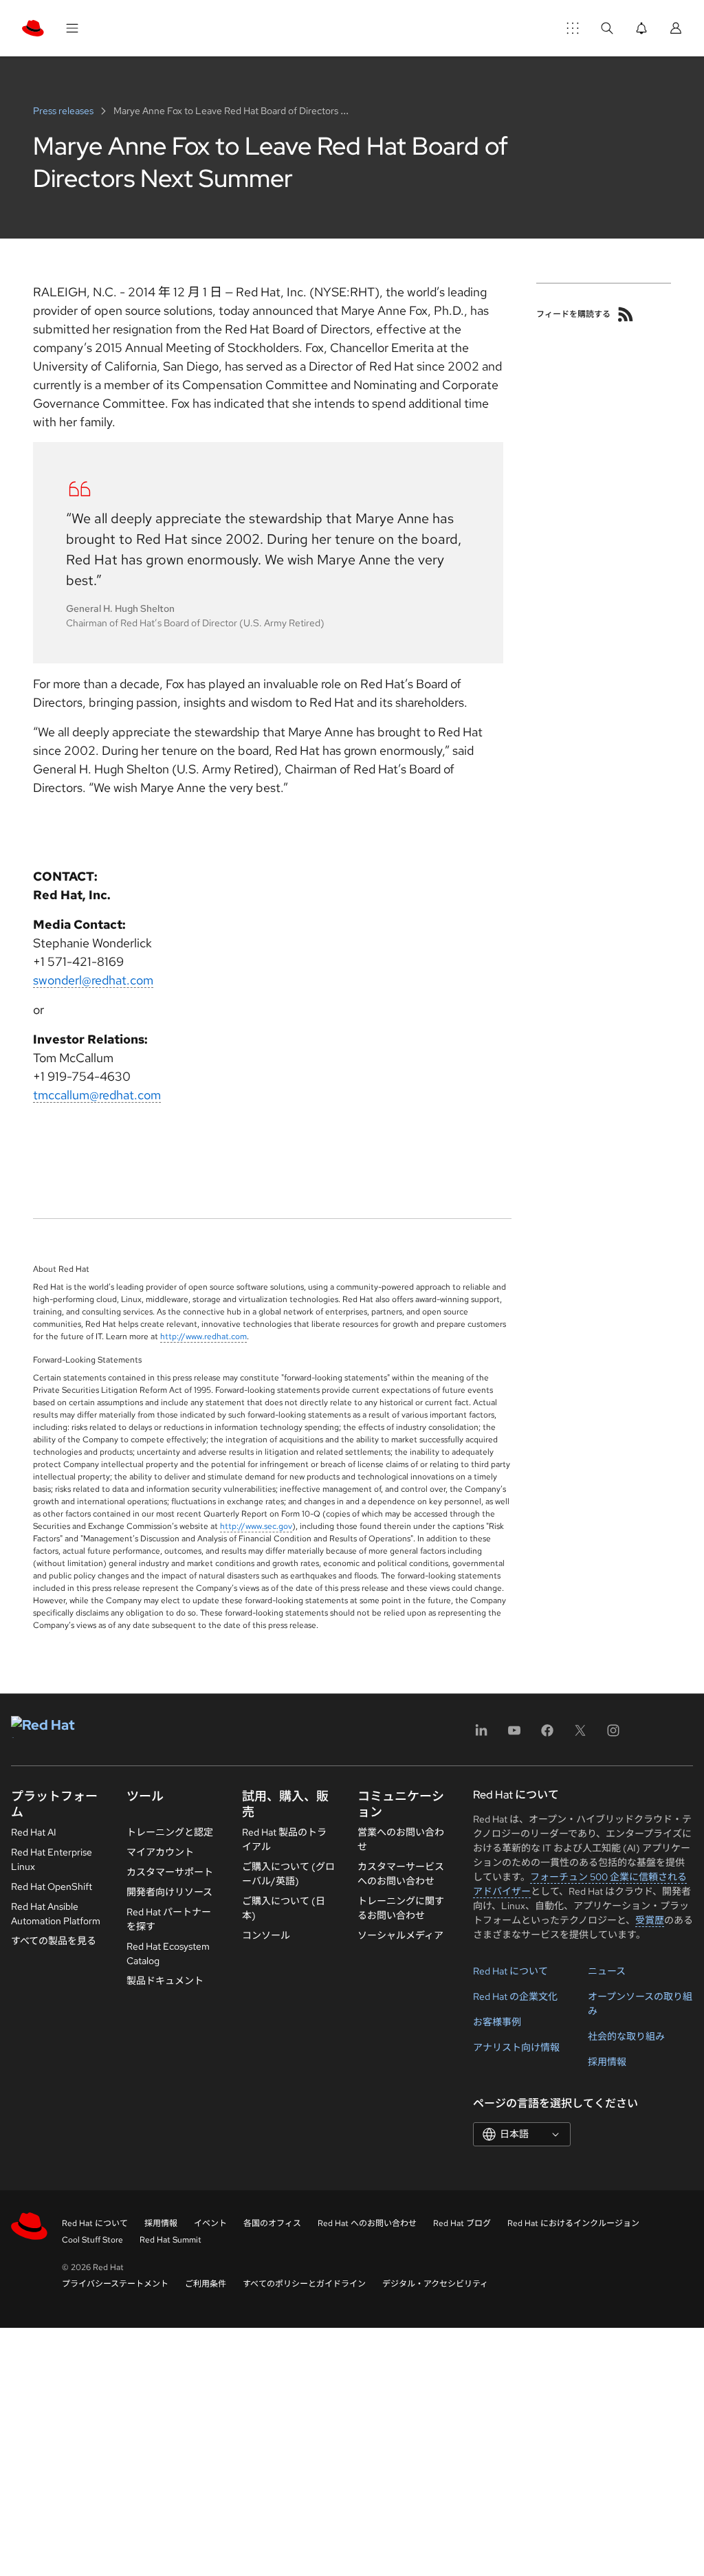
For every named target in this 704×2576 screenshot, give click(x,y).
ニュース (607, 1971)
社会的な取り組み (626, 2036)
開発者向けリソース (169, 1892)
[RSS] (626, 314)
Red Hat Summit (170, 2240)
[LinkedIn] (481, 1735)
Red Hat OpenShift (52, 1886)
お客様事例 (497, 2022)
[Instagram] (613, 1735)
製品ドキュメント (165, 1981)
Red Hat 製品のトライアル (284, 1839)
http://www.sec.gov (256, 1526)
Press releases (64, 111)
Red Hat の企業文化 (515, 1996)
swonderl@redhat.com (93, 980)
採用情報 (607, 2062)
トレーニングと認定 (170, 1832)
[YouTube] (514, 1735)
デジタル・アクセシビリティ (435, 2284)
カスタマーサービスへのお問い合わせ (401, 1874)
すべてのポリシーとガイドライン (304, 2284)
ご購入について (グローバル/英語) (288, 1874)
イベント (210, 2223)
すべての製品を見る (54, 1941)
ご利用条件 (206, 2284)
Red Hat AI (34, 1832)
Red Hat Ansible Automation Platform (56, 1914)
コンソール (266, 1935)
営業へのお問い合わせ (401, 1839)
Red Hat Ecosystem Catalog (168, 1953)
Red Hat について (510, 1971)
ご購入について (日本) (284, 1908)
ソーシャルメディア (400, 1935)
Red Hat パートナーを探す (169, 1919)
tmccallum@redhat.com (97, 1095)
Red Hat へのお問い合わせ (367, 2223)
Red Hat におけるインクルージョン (573, 2223)
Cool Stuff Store (92, 2240)
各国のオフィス (272, 2223)
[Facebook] (547, 1735)
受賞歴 (650, 1920)
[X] (580, 1735)
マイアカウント (160, 1852)
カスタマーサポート (170, 1872)
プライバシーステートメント (115, 2284)
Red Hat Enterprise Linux (52, 1859)
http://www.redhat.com (203, 1336)
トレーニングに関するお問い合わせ (401, 1908)
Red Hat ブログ (462, 2223)
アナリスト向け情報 (516, 2047)
